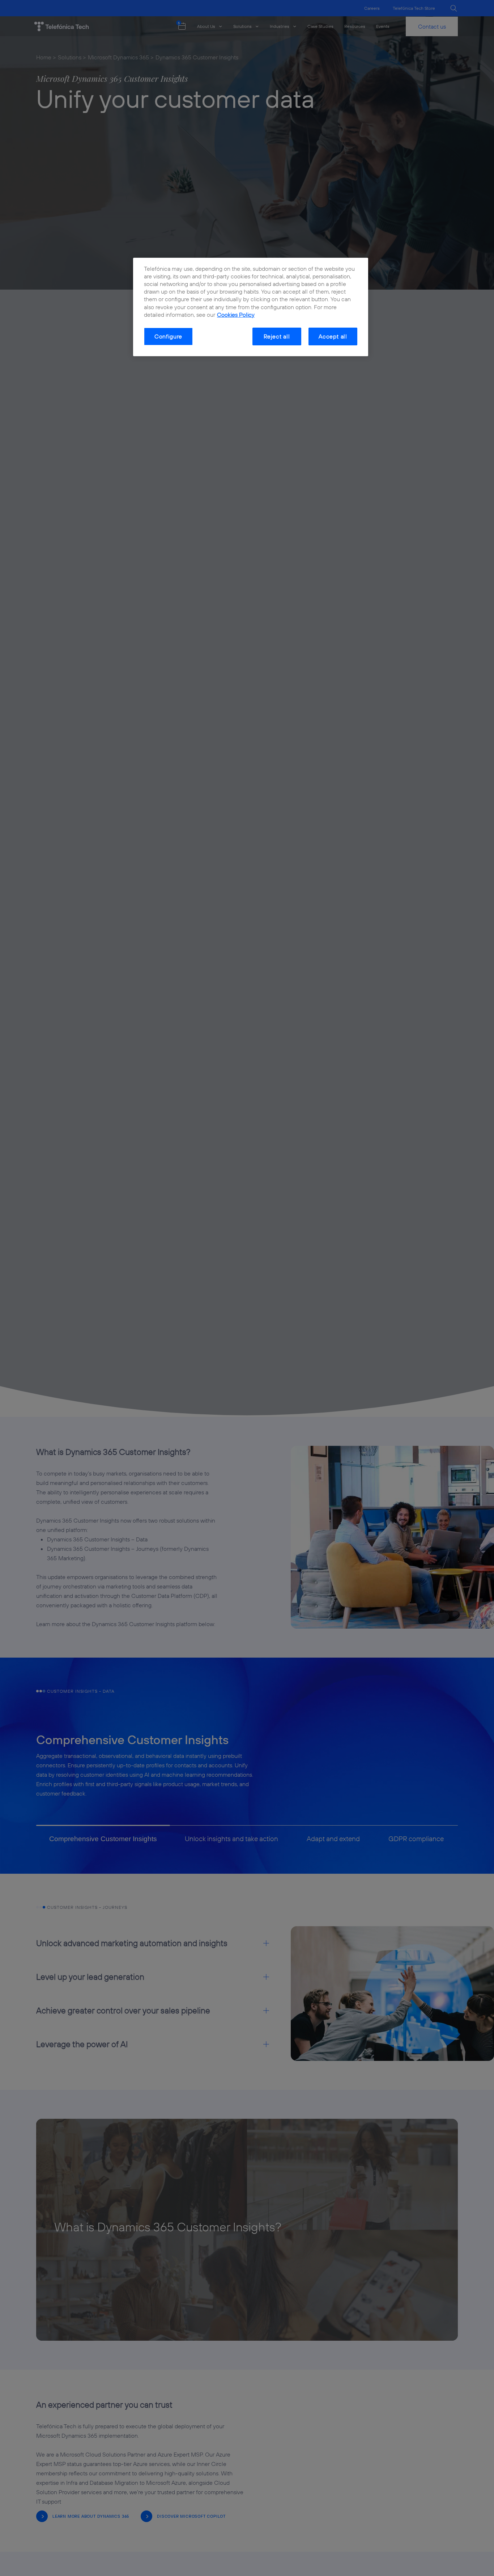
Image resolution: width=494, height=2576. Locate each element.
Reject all (277, 336)
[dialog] (251, 307)
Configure (168, 336)
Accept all (333, 336)
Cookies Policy (236, 314)
